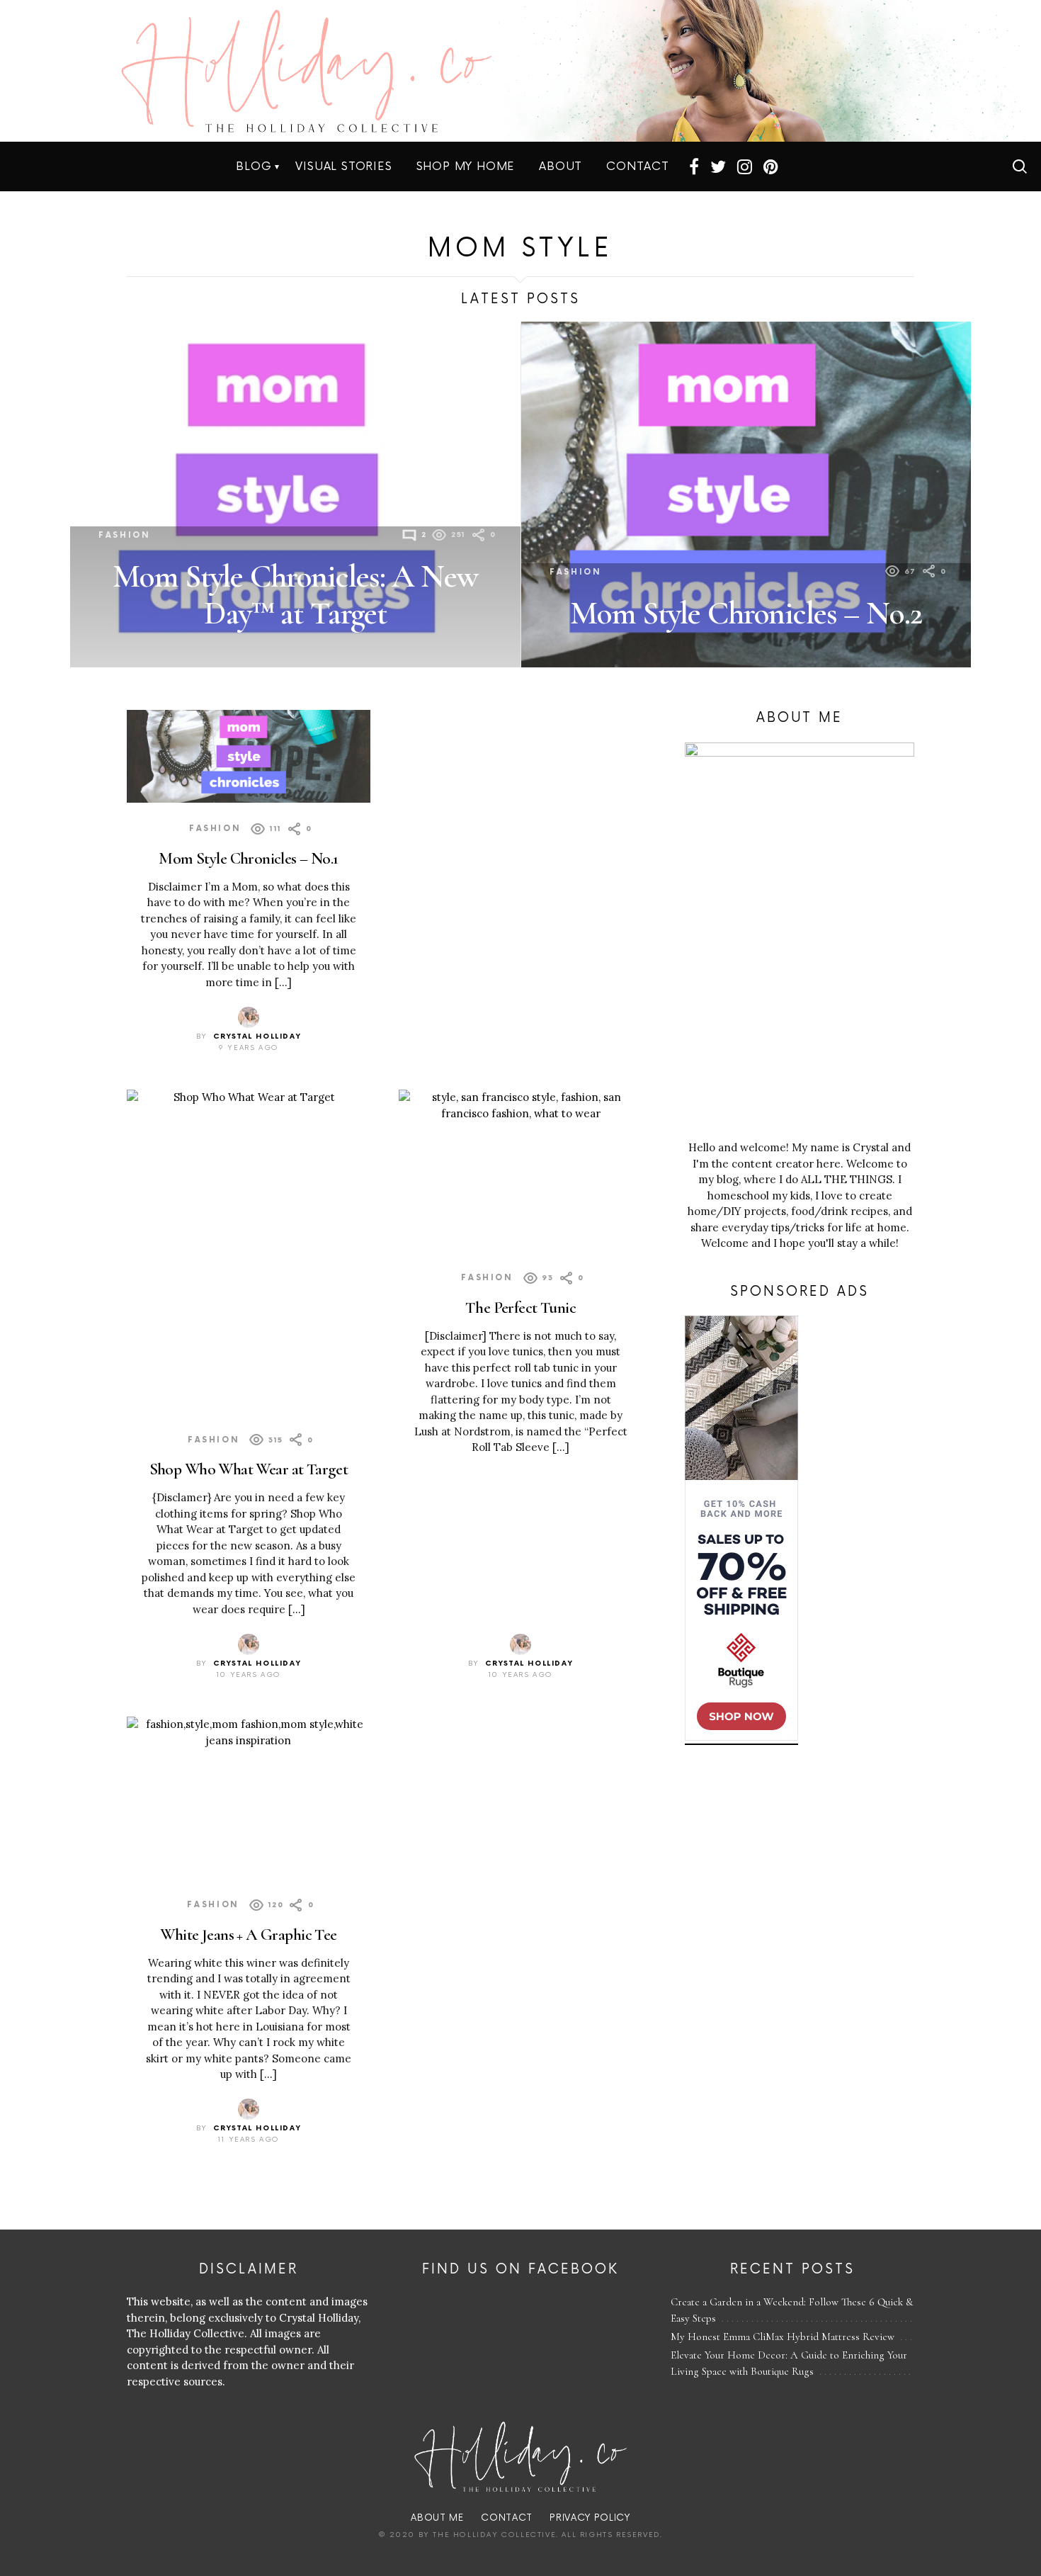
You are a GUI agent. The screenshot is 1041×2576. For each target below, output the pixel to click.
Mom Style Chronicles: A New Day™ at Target (295, 594)
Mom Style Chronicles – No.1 (248, 858)
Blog (254, 166)
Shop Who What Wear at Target (249, 1469)
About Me (437, 2518)
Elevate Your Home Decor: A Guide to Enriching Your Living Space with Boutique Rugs (789, 2363)
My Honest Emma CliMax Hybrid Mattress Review (783, 2337)
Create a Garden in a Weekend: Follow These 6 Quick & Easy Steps (792, 2310)
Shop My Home (466, 166)
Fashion (124, 535)
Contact (638, 166)
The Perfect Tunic (520, 1307)
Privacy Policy (590, 2518)
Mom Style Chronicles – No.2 (746, 613)
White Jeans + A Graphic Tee (248, 1934)
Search (1020, 166)
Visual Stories (343, 166)
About (561, 166)
